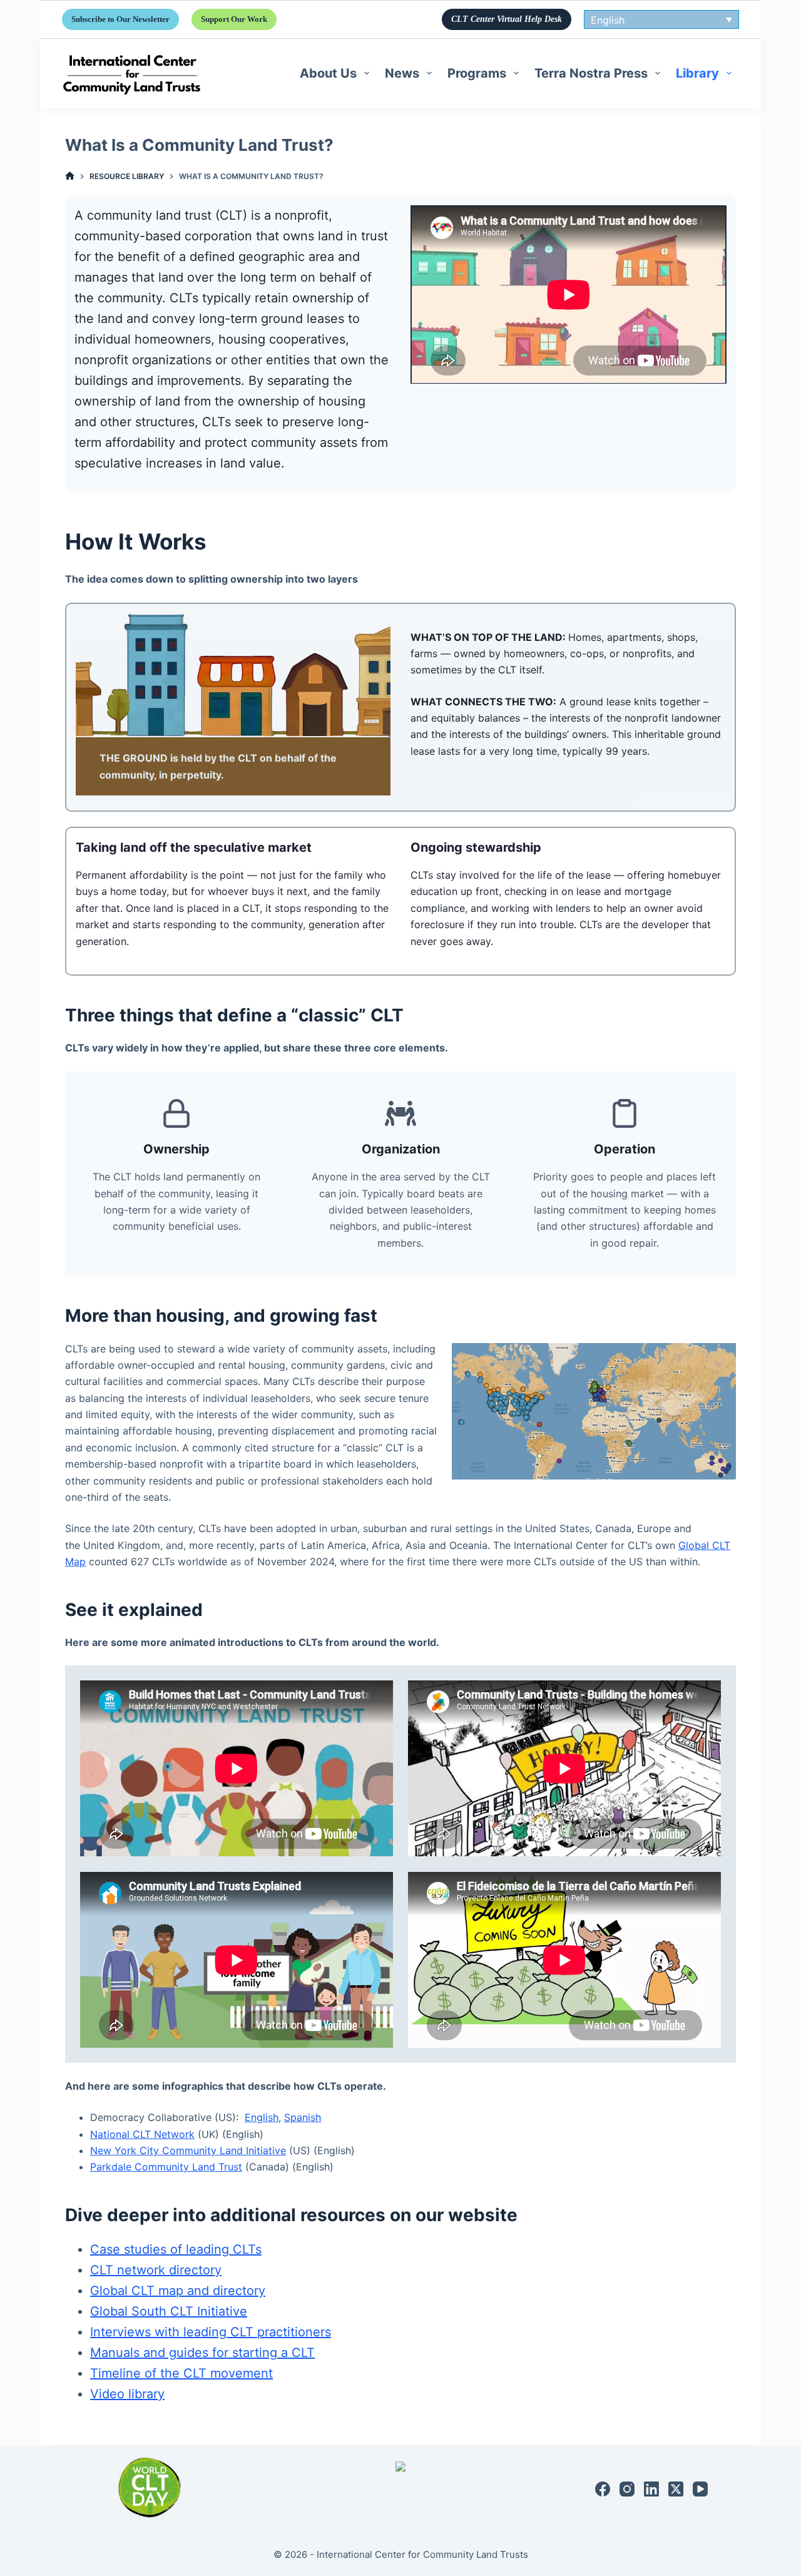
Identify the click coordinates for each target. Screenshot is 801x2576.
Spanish (303, 2117)
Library (697, 73)
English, (263, 2117)
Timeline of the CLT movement (181, 2373)
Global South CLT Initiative (169, 2311)
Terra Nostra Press (591, 73)
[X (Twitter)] (676, 2489)
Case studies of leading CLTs (176, 2249)
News (402, 73)
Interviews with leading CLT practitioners (211, 2332)
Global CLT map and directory (178, 2291)
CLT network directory (156, 2270)
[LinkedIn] (651, 2489)
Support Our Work (234, 19)
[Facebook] (603, 2489)
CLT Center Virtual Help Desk (507, 19)
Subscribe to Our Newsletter (120, 19)
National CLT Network (142, 2134)
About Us (328, 73)
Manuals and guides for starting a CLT (202, 2353)
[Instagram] (627, 2489)
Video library (127, 2394)
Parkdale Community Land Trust (166, 2167)
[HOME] (70, 176)
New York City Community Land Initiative (188, 2150)
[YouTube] (700, 2489)
